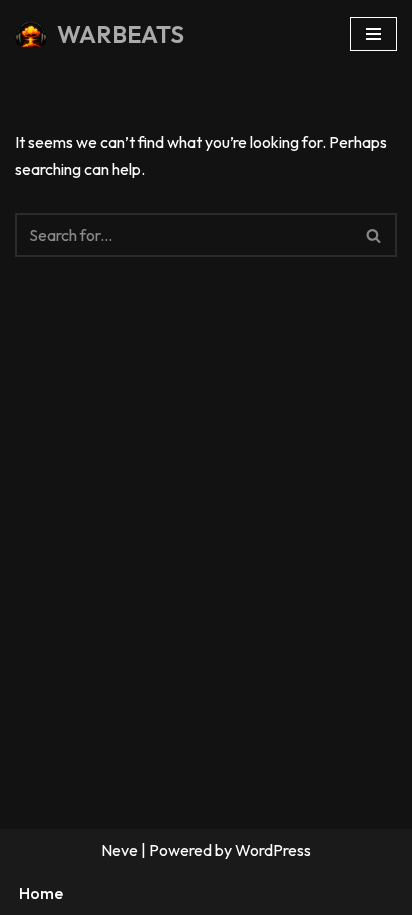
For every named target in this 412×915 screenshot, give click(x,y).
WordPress (273, 850)
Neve (119, 850)
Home (41, 893)
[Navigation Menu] (373, 34)
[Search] (374, 235)
